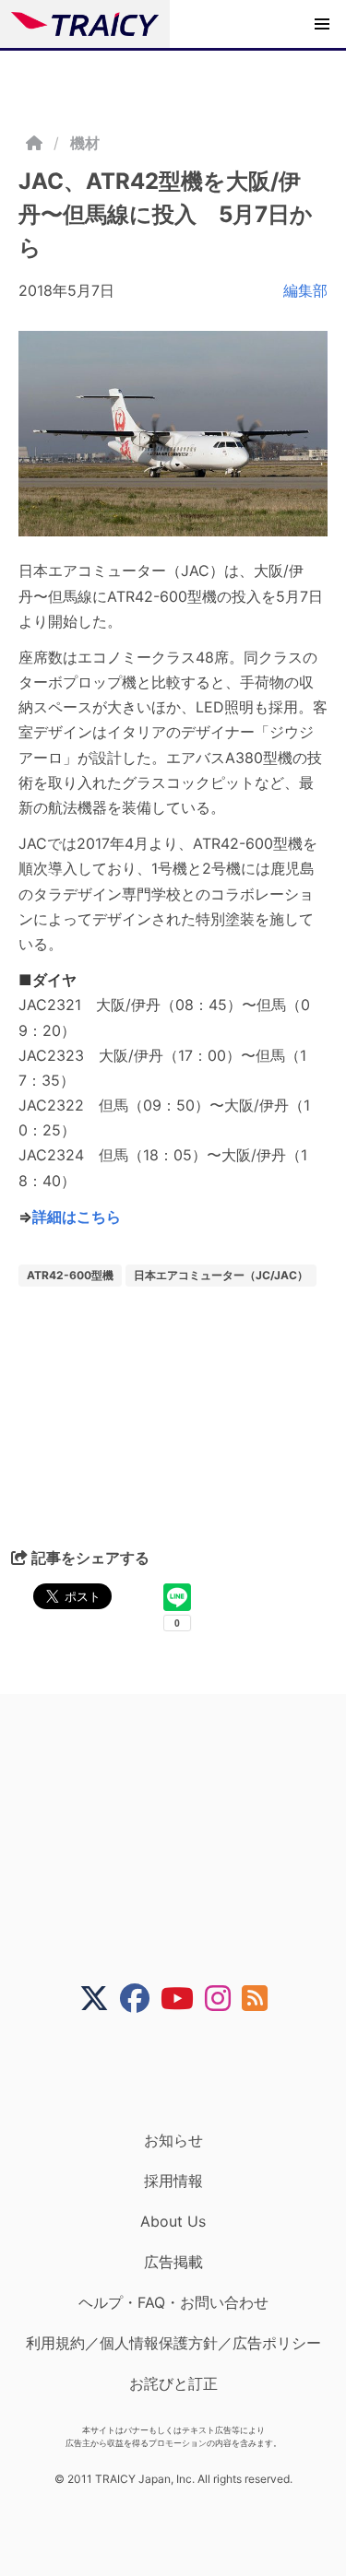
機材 (85, 143)
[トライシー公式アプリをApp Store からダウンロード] (185, 2072)
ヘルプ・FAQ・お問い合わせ (173, 2302)
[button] (322, 24)
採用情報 (173, 2181)
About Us (173, 2221)
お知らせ (173, 2140)
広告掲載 (173, 2262)
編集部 (305, 290)
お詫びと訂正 (173, 2383)
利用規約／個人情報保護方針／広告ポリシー (173, 2343)
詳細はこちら (77, 1217)
